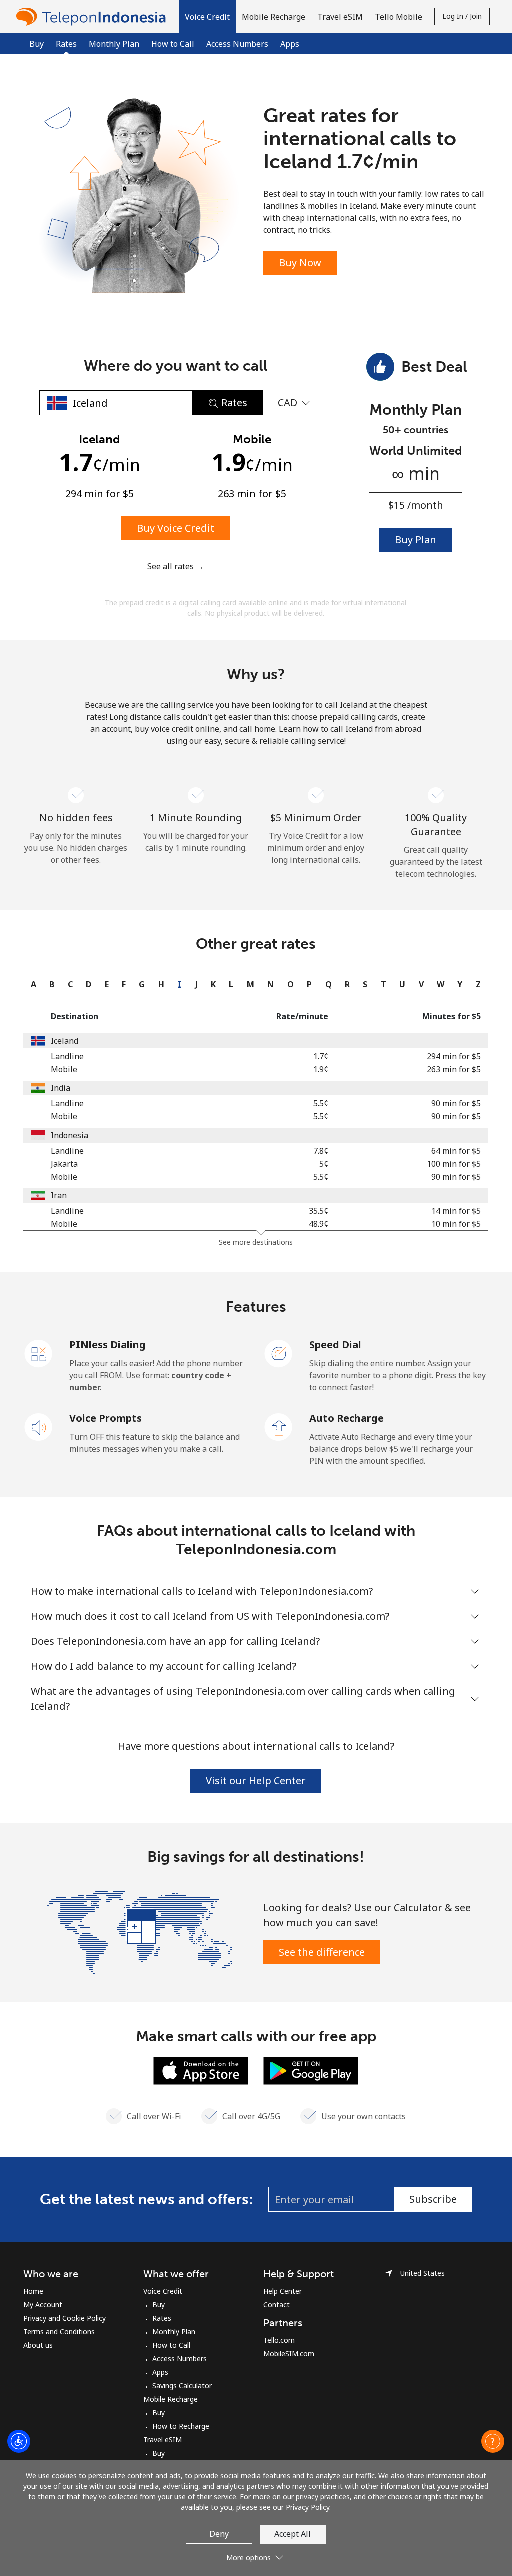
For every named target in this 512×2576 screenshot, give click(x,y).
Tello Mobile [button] (399, 17)
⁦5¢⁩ (324, 1164)
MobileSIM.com (289, 2354)
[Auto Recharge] (279, 1426)
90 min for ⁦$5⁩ (456, 1103)
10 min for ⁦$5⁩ (456, 1224)
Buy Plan (416, 539)
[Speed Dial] (279, 1353)
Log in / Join (462, 16)
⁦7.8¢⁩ (321, 1151)
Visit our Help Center (256, 1780)
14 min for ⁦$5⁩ (456, 1211)
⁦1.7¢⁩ (321, 1056)
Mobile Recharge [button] (274, 17)
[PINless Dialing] (39, 1353)
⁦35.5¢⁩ (319, 1211)
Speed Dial (335, 1344)
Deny (219, 2534)
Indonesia (70, 1135)
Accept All (293, 2534)
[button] (207, 16)
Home (33, 2291)
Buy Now (300, 262)
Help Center (283, 2291)
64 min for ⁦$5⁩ (456, 1151)
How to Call (173, 44)
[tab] (31, 984)
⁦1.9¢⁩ (321, 1069)
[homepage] (93, 16)
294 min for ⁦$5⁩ (454, 1056)
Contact (277, 2305)
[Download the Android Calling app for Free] (311, 2070)
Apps (290, 44)
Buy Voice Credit (176, 528)
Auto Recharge (347, 1418)
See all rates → (176, 566)
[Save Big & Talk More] (140, 1931)
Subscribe (433, 2199)
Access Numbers (237, 44)
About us (38, 2345)
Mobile (64, 1069)
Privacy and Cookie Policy (65, 2318)
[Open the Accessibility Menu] (19, 2441)
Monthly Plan (114, 44)
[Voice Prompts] (39, 1426)
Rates (162, 2318)
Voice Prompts (106, 1418)
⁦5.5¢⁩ (321, 1103)
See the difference (322, 1952)
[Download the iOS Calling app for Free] (201, 2070)
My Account (43, 2305)
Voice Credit (163, 2291)
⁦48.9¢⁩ (319, 1224)
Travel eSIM (163, 2440)
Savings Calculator (182, 2386)
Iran (59, 1195)
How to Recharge (181, 2426)
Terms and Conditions (59, 2332)
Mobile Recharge (171, 2399)
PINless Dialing (108, 1344)
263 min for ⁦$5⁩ (454, 1069)
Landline (67, 1056)
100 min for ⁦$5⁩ (454, 1164)
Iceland (65, 1041)
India (61, 1088)
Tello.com (279, 2340)
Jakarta (64, 1164)
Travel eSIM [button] (340, 17)
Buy (37, 44)
